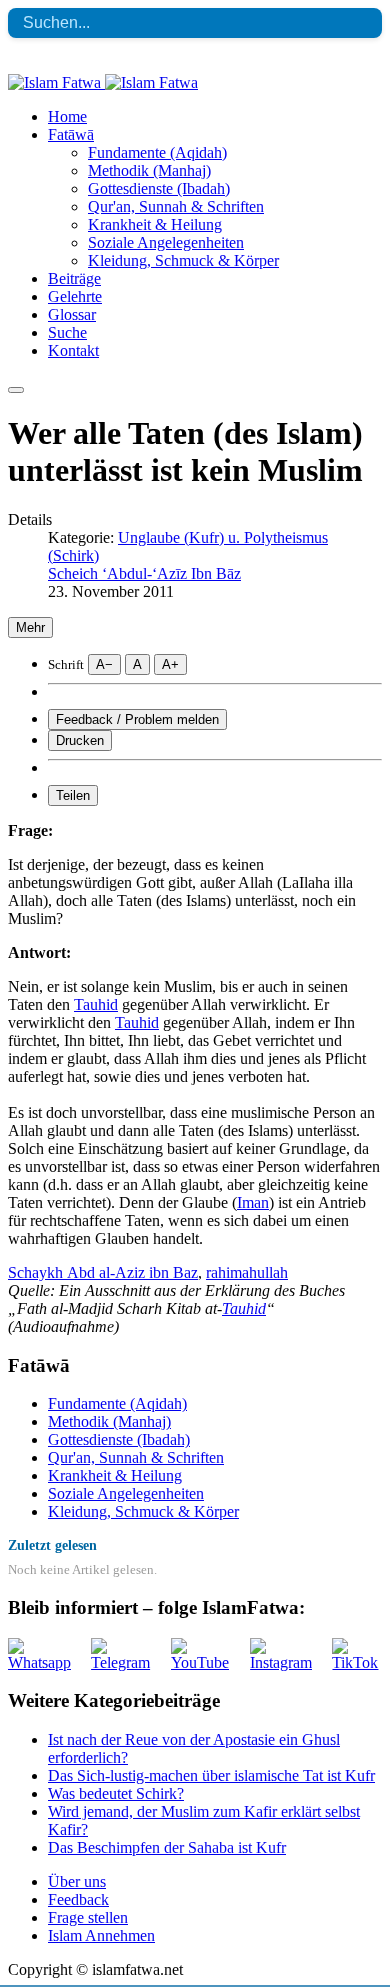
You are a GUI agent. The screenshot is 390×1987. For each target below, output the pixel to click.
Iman (253, 1202)
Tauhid (96, 1004)
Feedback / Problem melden (137, 719)
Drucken (80, 740)
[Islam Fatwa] (103, 82)
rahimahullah (247, 1272)
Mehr (30, 627)
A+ (170, 664)
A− (104, 664)
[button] (71, 134)
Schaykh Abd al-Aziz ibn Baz (103, 1272)
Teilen (73, 795)
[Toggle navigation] (16, 390)
